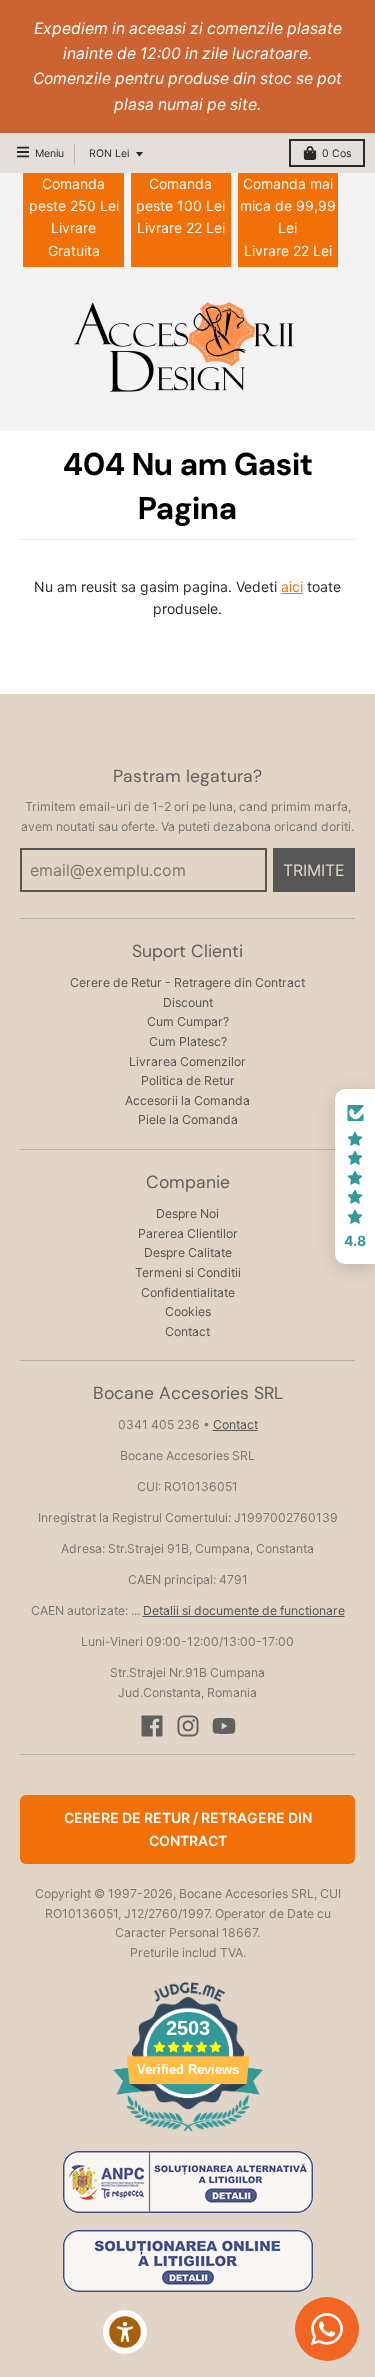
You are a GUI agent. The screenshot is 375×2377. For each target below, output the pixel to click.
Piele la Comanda (188, 1119)
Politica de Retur (188, 1080)
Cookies (188, 1311)
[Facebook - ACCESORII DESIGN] (152, 1726)
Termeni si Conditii (188, 1272)
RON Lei (109, 153)
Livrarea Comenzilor (187, 1061)
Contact (187, 1331)
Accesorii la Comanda (187, 1100)
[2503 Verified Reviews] (188, 2134)
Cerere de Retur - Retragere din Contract (187, 982)
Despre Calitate (188, 1252)
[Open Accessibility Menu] (125, 2332)
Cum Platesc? (188, 1041)
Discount (188, 1002)
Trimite (314, 870)
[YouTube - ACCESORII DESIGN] (224, 1726)
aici (292, 586)
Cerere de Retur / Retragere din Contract (188, 1828)
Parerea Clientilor (188, 1233)
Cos (336, 153)
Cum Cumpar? (188, 1021)
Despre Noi (187, 1213)
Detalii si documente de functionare (244, 1610)
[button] (355, 1177)
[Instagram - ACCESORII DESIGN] (188, 1726)
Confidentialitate (188, 1292)
